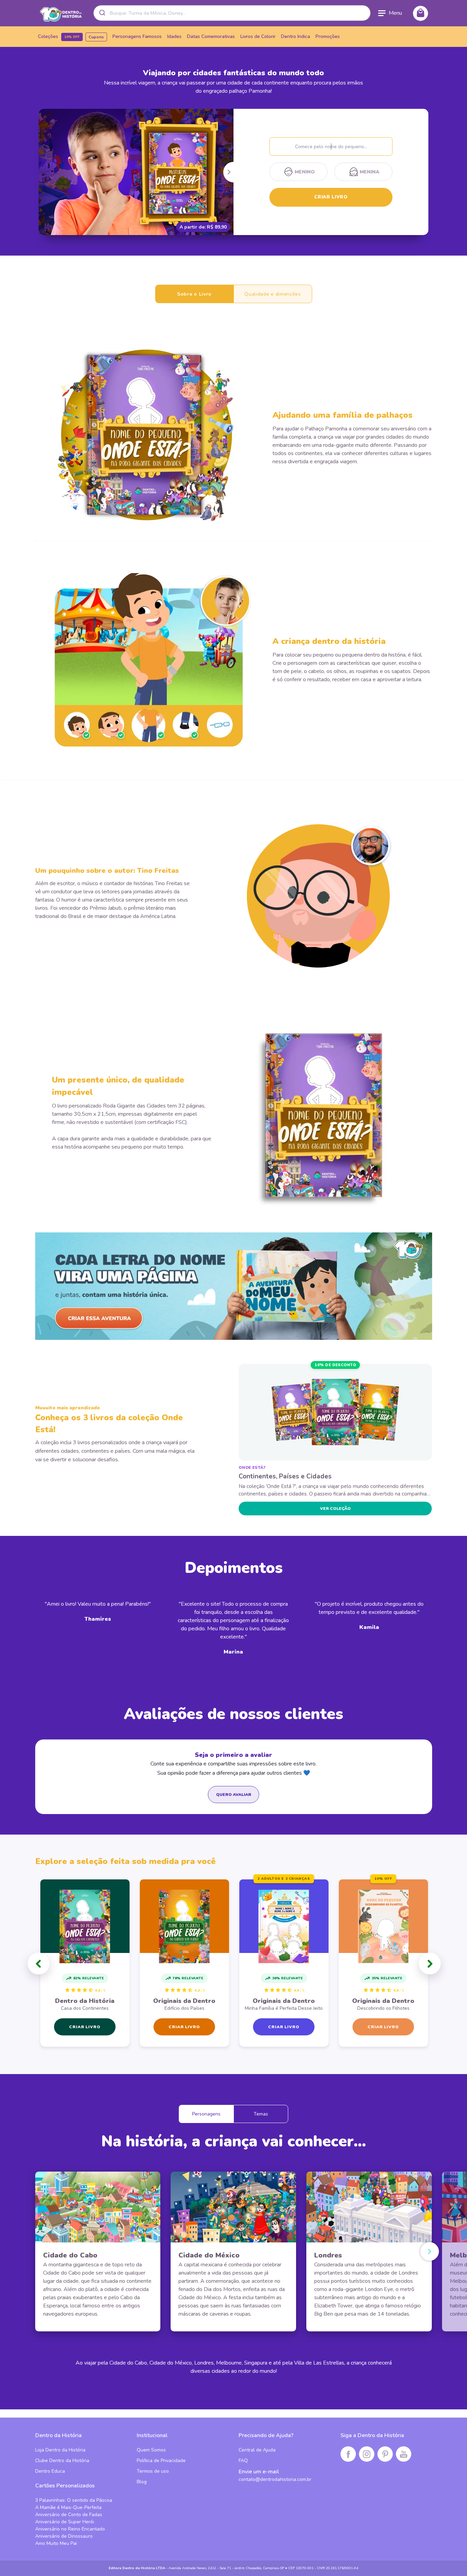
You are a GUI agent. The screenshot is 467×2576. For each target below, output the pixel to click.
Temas (261, 2114)
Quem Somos (151, 2450)
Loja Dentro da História (60, 2450)
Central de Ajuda (257, 2450)
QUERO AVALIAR (234, 1795)
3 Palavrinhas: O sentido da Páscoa (74, 2500)
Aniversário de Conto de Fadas (69, 2515)
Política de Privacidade (161, 2461)
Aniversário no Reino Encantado (70, 2529)
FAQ (243, 2461)
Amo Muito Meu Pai (56, 2543)
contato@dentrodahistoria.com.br (275, 2479)
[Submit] (102, 13)
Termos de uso (153, 2471)
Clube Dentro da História (62, 2461)
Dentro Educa (50, 2471)
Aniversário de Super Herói (65, 2522)
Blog (142, 2482)
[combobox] (232, 13)
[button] (39, 1964)
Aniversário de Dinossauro (64, 2536)
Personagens (206, 2114)
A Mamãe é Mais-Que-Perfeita (68, 2507)
